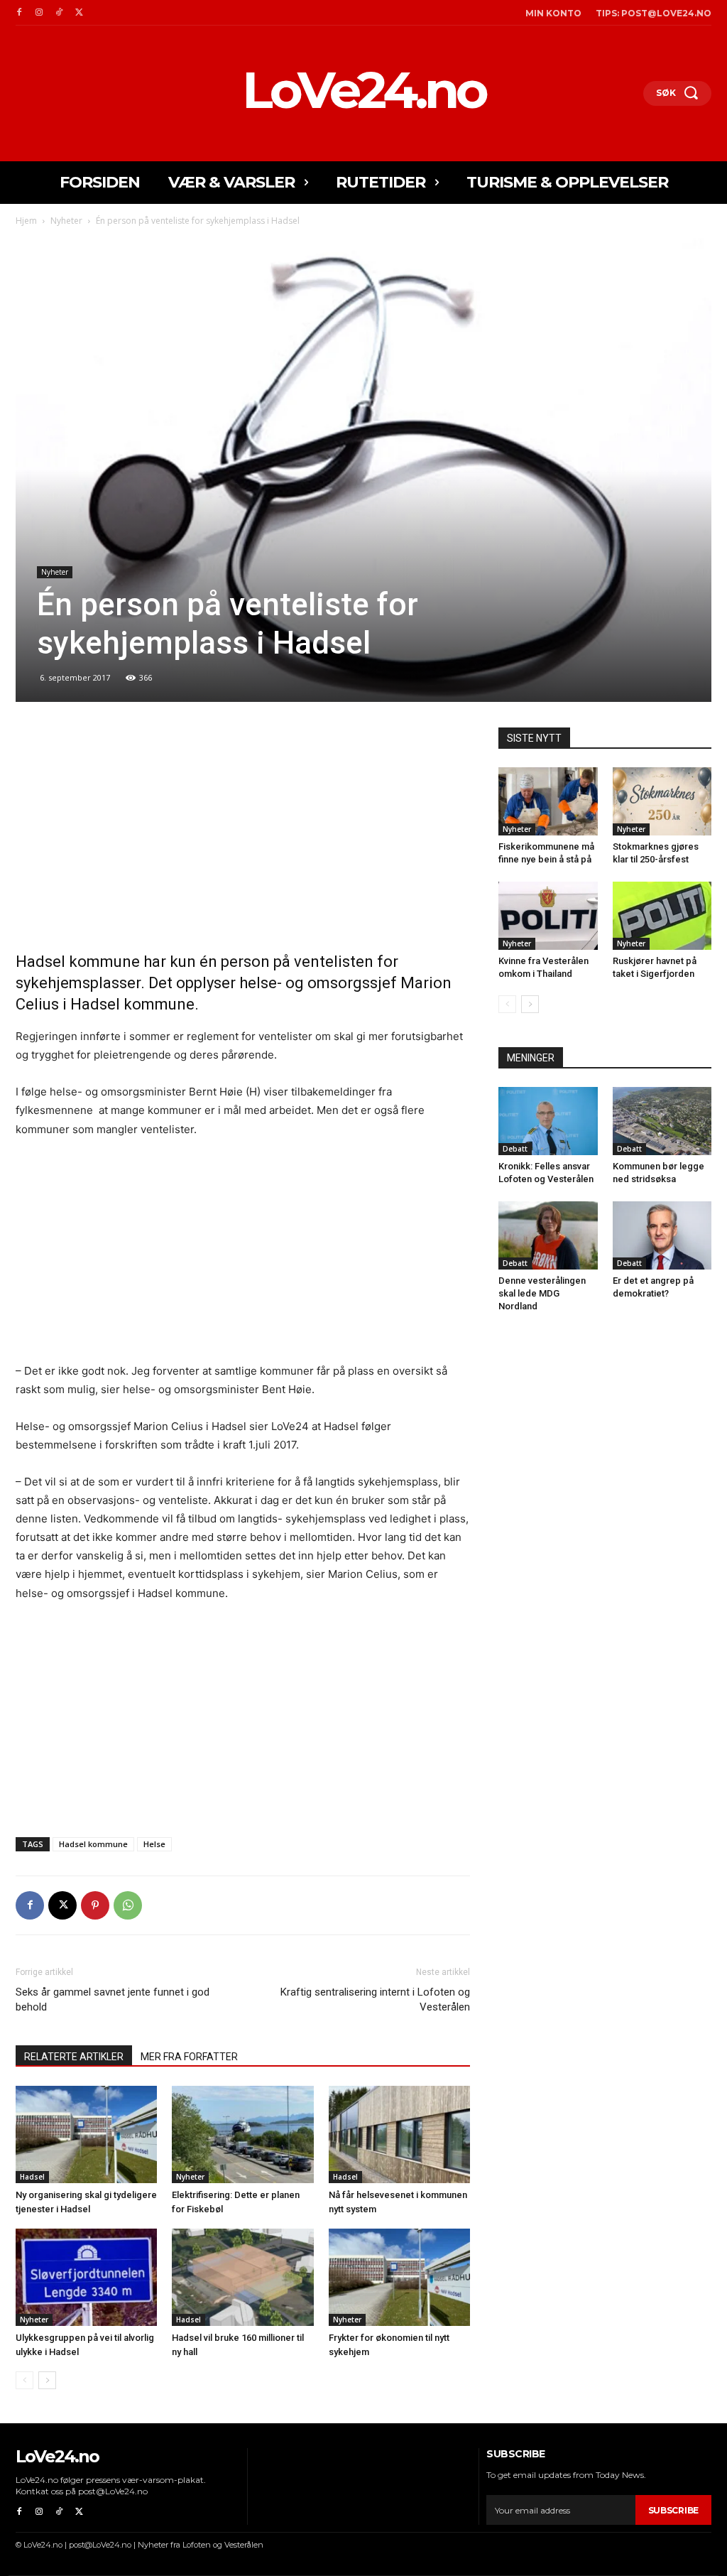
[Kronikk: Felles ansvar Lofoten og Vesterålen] (548, 1121)
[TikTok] (59, 13)
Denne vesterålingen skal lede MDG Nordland (542, 1293)
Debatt (515, 1149)
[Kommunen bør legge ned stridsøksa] (662, 1121)
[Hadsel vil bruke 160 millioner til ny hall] (242, 2277)
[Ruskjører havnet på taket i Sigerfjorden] (662, 916)
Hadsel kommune (93, 1844)
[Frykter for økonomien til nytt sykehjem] (399, 2277)
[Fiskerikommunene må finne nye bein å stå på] (548, 801)
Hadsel (32, 2177)
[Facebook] (19, 13)
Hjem (26, 221)
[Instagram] (39, 13)
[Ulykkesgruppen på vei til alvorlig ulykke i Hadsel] (86, 2277)
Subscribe (673, 2510)
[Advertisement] (243, 833)
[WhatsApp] (128, 1905)
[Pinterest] (95, 1905)
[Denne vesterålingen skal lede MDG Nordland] (548, 1235)
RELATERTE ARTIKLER (74, 2057)
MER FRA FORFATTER (189, 2057)
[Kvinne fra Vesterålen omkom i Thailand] (548, 916)
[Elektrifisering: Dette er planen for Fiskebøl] (242, 2134)
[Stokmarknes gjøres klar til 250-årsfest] (662, 801)
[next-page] (47, 2380)
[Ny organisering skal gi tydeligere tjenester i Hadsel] (86, 2134)
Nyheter (66, 221)
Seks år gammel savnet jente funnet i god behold (113, 1999)
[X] (79, 13)
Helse (154, 1844)
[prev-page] (24, 2380)
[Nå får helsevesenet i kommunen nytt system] (399, 2134)
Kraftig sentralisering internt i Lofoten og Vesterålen (375, 1999)
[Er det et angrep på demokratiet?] (662, 1235)
